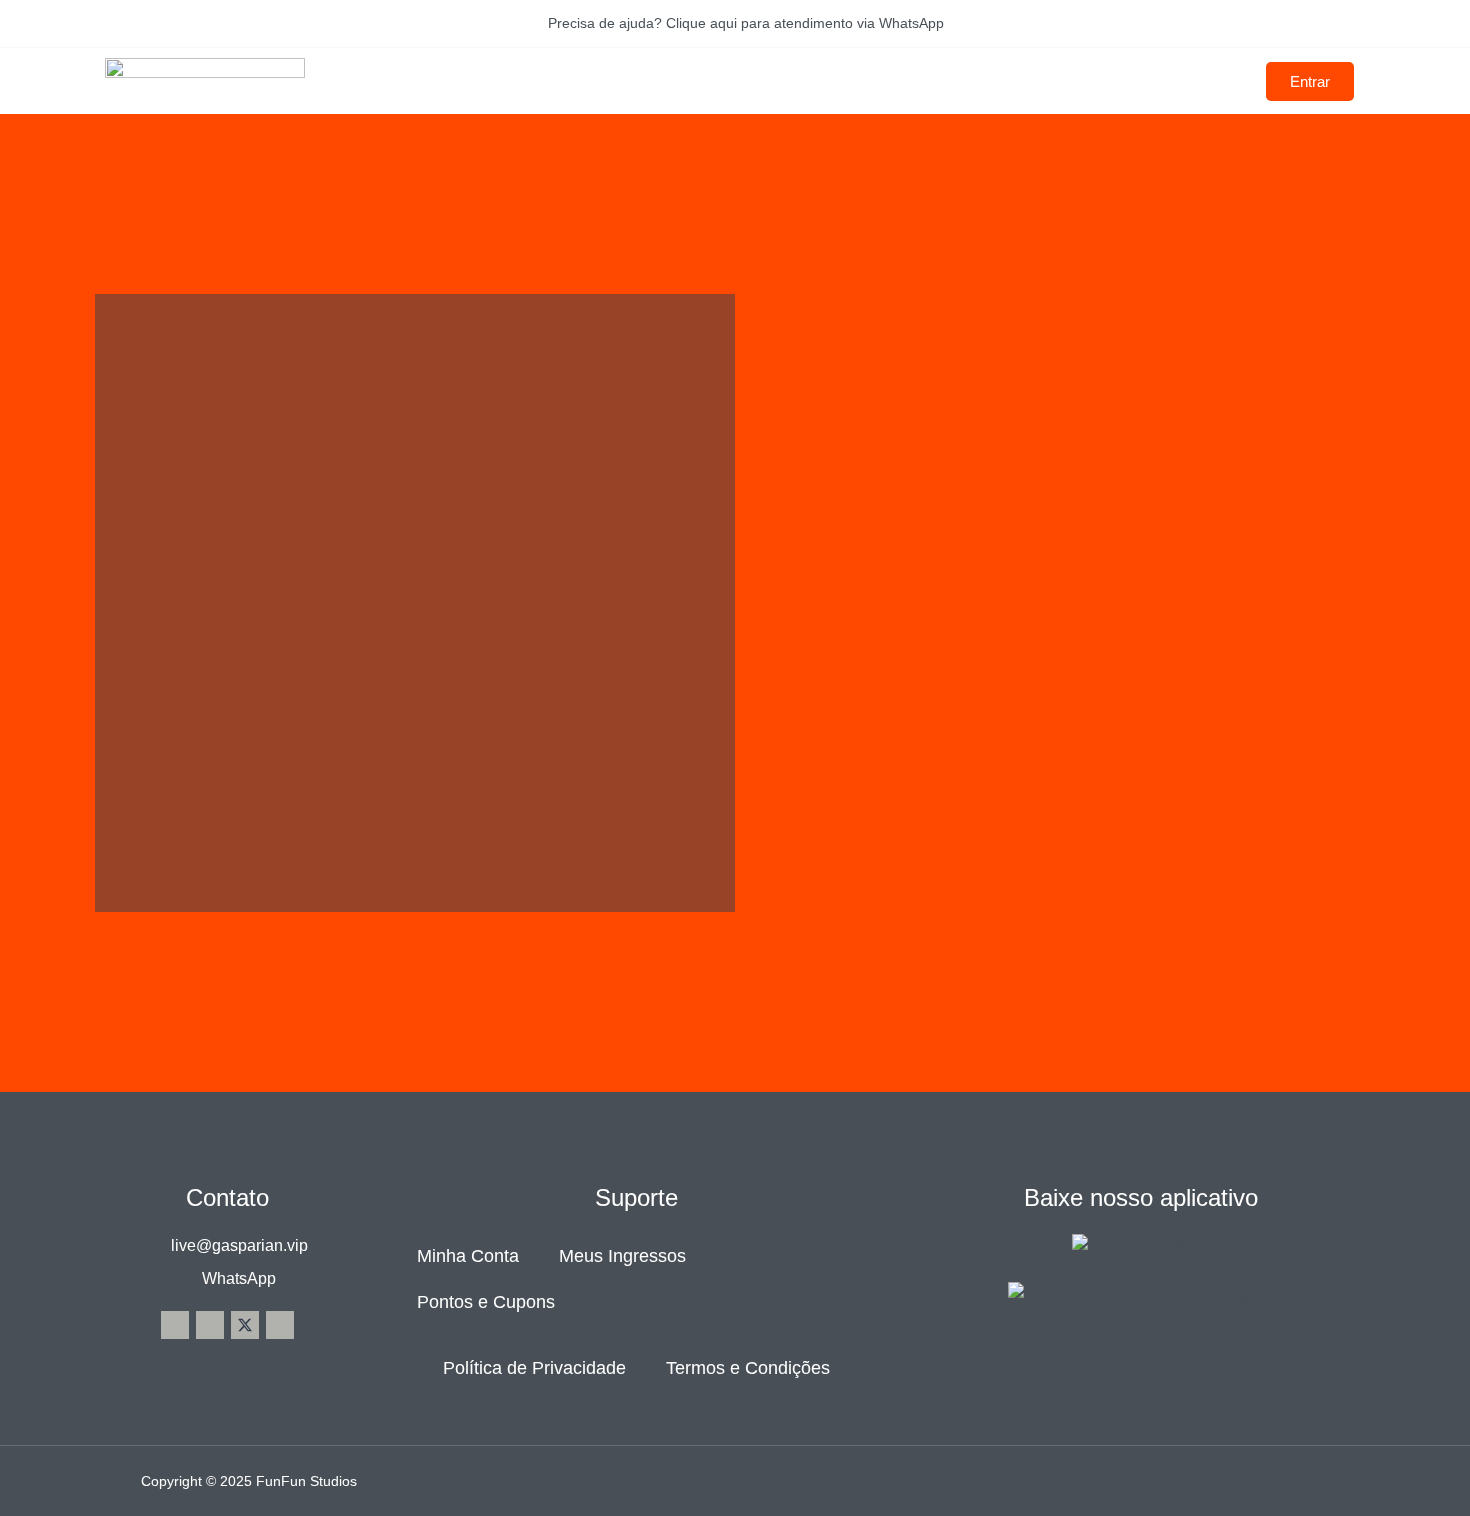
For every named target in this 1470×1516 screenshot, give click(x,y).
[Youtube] (280, 1325)
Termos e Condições (748, 1368)
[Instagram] (210, 1325)
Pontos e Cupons (486, 1302)
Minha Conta (468, 1256)
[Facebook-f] (175, 1325)
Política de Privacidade (534, 1368)
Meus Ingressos (622, 1256)
